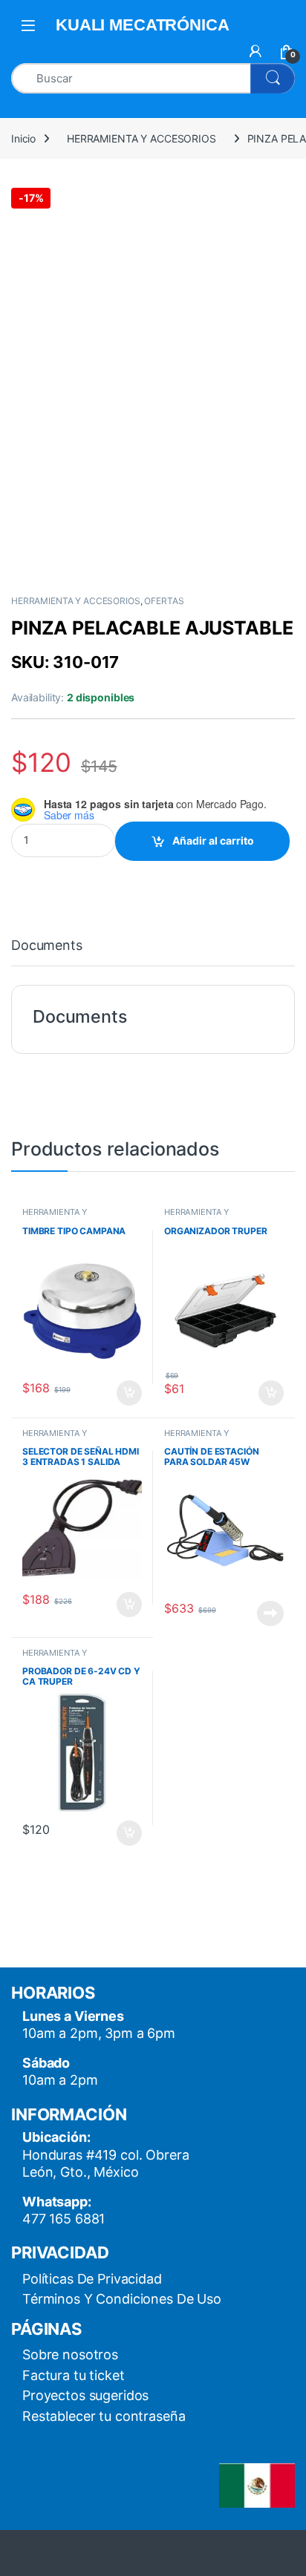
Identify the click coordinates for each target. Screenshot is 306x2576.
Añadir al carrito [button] (127, 1393)
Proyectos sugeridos (85, 2395)
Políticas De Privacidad (92, 2279)
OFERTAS (164, 601)
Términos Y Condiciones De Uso (122, 2299)
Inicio (23, 138)
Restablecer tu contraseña (104, 2416)
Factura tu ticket (74, 2375)
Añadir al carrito (213, 840)
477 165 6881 (64, 2219)
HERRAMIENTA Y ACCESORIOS (141, 138)
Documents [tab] (47, 946)
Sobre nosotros (70, 2354)
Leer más (270, 1613)
